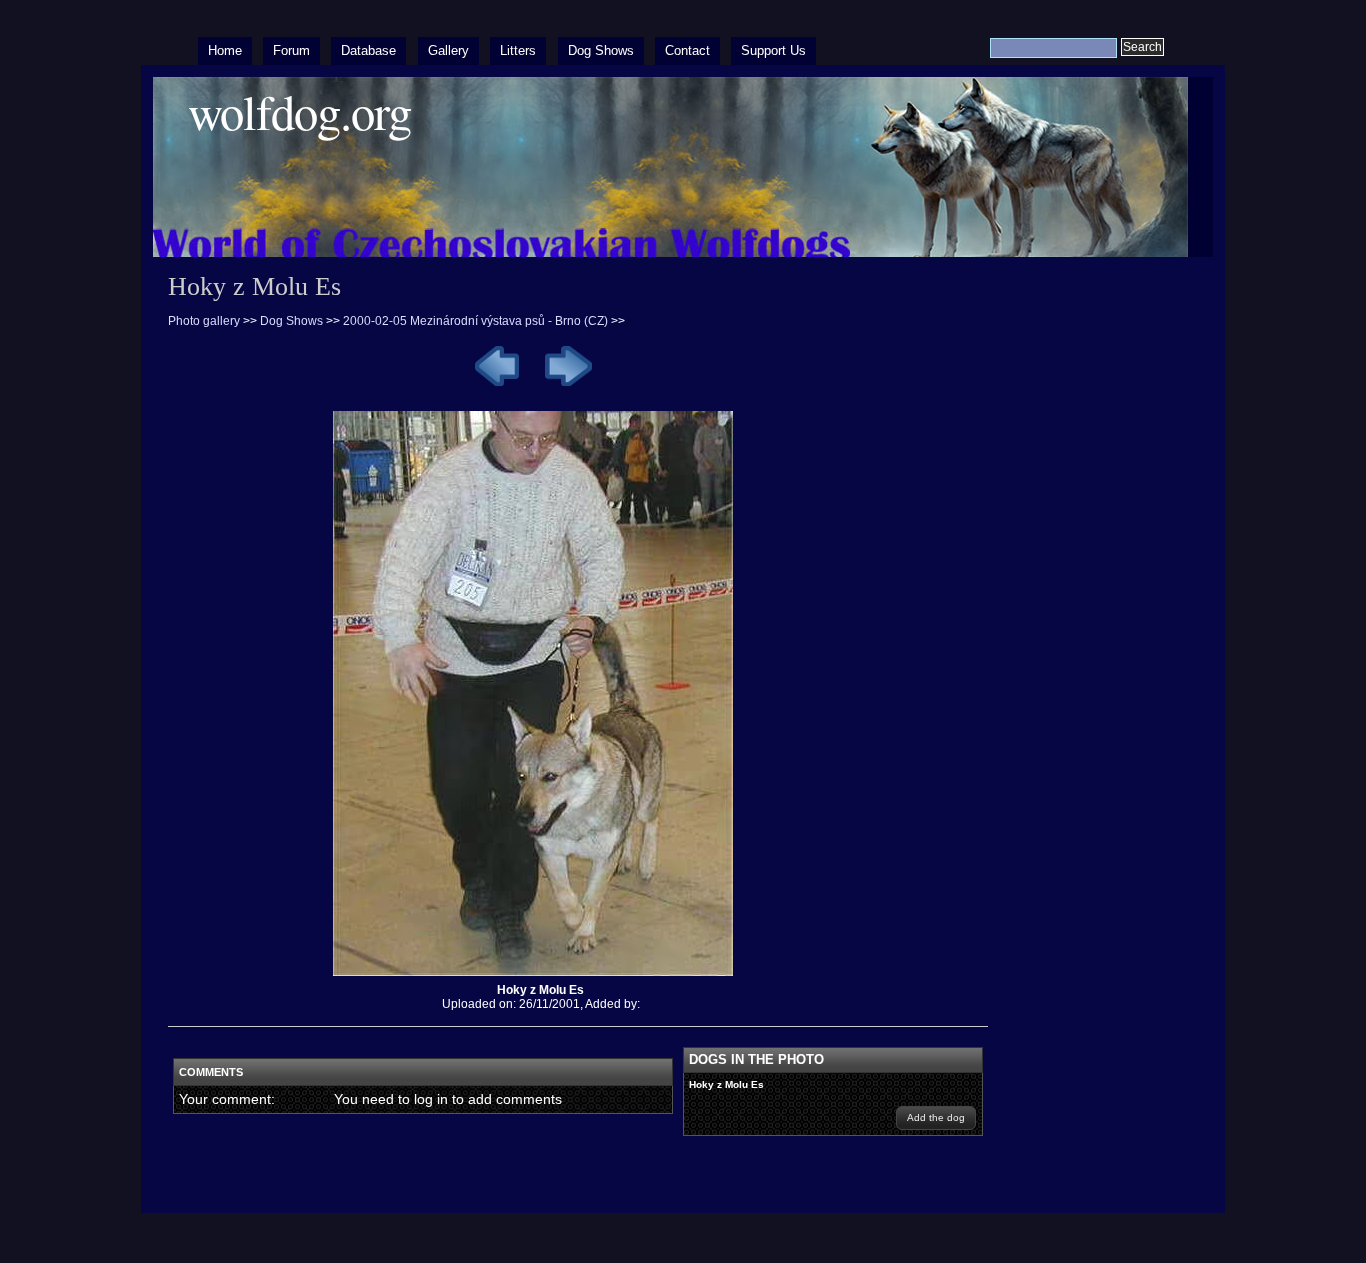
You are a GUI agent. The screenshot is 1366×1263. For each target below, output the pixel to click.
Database (368, 50)
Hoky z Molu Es (726, 1084)
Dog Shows (601, 50)
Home (225, 50)
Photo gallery (204, 321)
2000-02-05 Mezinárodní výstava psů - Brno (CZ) (475, 321)
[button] (936, 1118)
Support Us (773, 50)
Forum (291, 50)
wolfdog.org (299, 111)
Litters (518, 50)
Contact (687, 50)
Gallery (448, 50)
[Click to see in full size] (540, 976)
